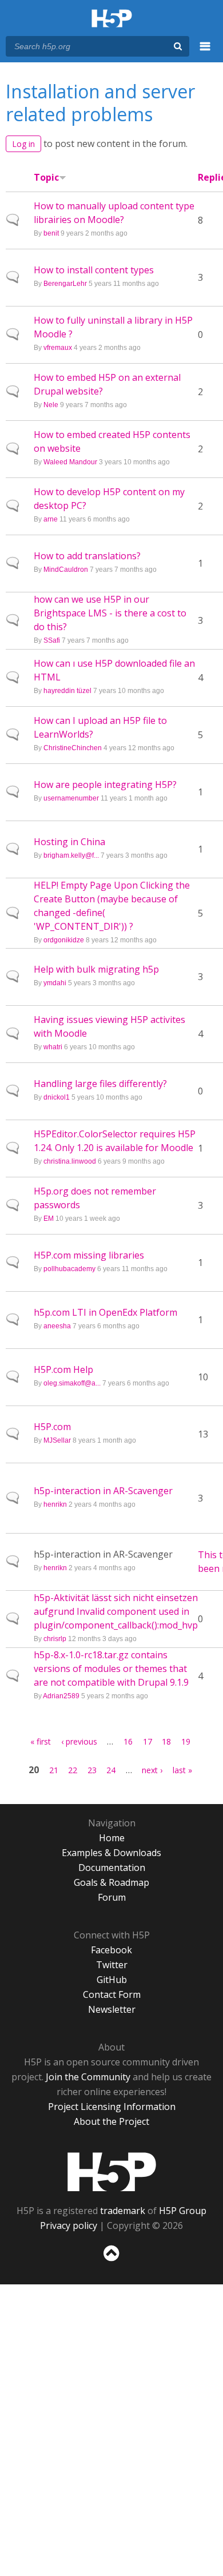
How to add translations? (87, 556)
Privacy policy (69, 2225)
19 (186, 1741)
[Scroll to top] (111, 2262)
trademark (123, 2211)
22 (73, 1770)
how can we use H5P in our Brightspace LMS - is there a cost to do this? (110, 613)
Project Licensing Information (112, 2107)
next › (152, 1770)
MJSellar (57, 1440)
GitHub (112, 1980)
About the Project (111, 2121)
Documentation (112, 1868)
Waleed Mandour (70, 462)
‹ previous (79, 1741)
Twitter (112, 1965)
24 (111, 1770)
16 (128, 1741)
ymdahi (55, 983)
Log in (23, 144)
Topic (46, 177)
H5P (112, 2172)
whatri (53, 1047)
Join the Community (88, 2077)
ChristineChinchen (73, 748)
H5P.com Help (63, 1369)
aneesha (57, 1326)
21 (54, 1770)
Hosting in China (69, 842)
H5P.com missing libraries (89, 1255)
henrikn (55, 1504)
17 (148, 1741)
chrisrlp (55, 1639)
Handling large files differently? (100, 1084)
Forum (112, 1897)
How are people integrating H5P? (105, 785)
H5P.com (52, 1427)
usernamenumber (71, 798)
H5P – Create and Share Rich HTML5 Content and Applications (112, 19)
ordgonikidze (64, 940)
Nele (51, 405)
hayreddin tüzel (67, 691)
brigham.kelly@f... (71, 855)
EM (49, 1219)
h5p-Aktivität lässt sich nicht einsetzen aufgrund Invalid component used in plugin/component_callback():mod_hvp (116, 1611)
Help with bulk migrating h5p (96, 969)
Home (112, 1838)
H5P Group (183, 2211)
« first (41, 1741)
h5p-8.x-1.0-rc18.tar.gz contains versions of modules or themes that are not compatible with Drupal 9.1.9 (111, 1669)
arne (51, 519)
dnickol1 (57, 1097)
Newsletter (112, 2009)
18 (166, 1741)
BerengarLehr (65, 284)
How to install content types (94, 270)
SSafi (52, 640)
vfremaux (58, 348)
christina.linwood (70, 1161)
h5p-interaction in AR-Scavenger (103, 1491)
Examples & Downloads (111, 1853)
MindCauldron (66, 570)
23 (92, 1770)
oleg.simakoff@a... (72, 1383)
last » (182, 1770)
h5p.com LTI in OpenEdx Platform (105, 1312)
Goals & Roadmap (111, 1882)
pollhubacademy (69, 1269)
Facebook (111, 1950)
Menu (205, 53)
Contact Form (112, 1994)
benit (51, 233)
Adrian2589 (61, 1696)
